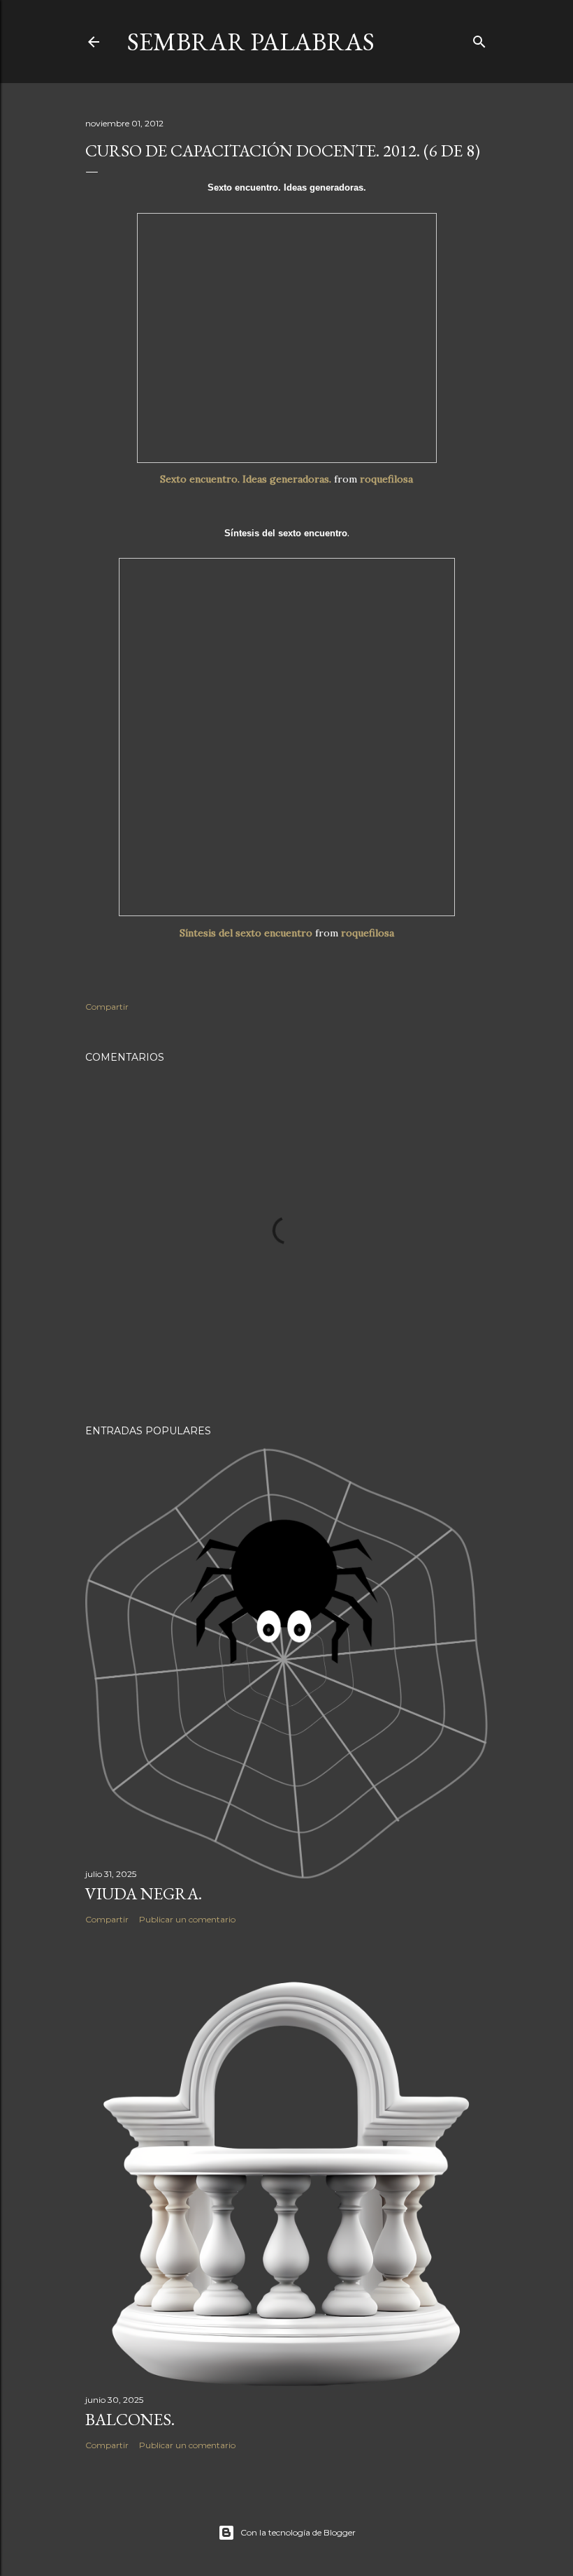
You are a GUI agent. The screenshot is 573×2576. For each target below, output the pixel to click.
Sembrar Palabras (251, 42)
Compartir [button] (107, 1007)
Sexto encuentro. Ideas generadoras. (246, 479)
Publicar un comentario (187, 1919)
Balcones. (130, 2419)
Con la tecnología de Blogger (298, 2532)
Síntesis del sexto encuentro (246, 933)
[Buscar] (479, 39)
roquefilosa (386, 479)
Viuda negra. (144, 1893)
